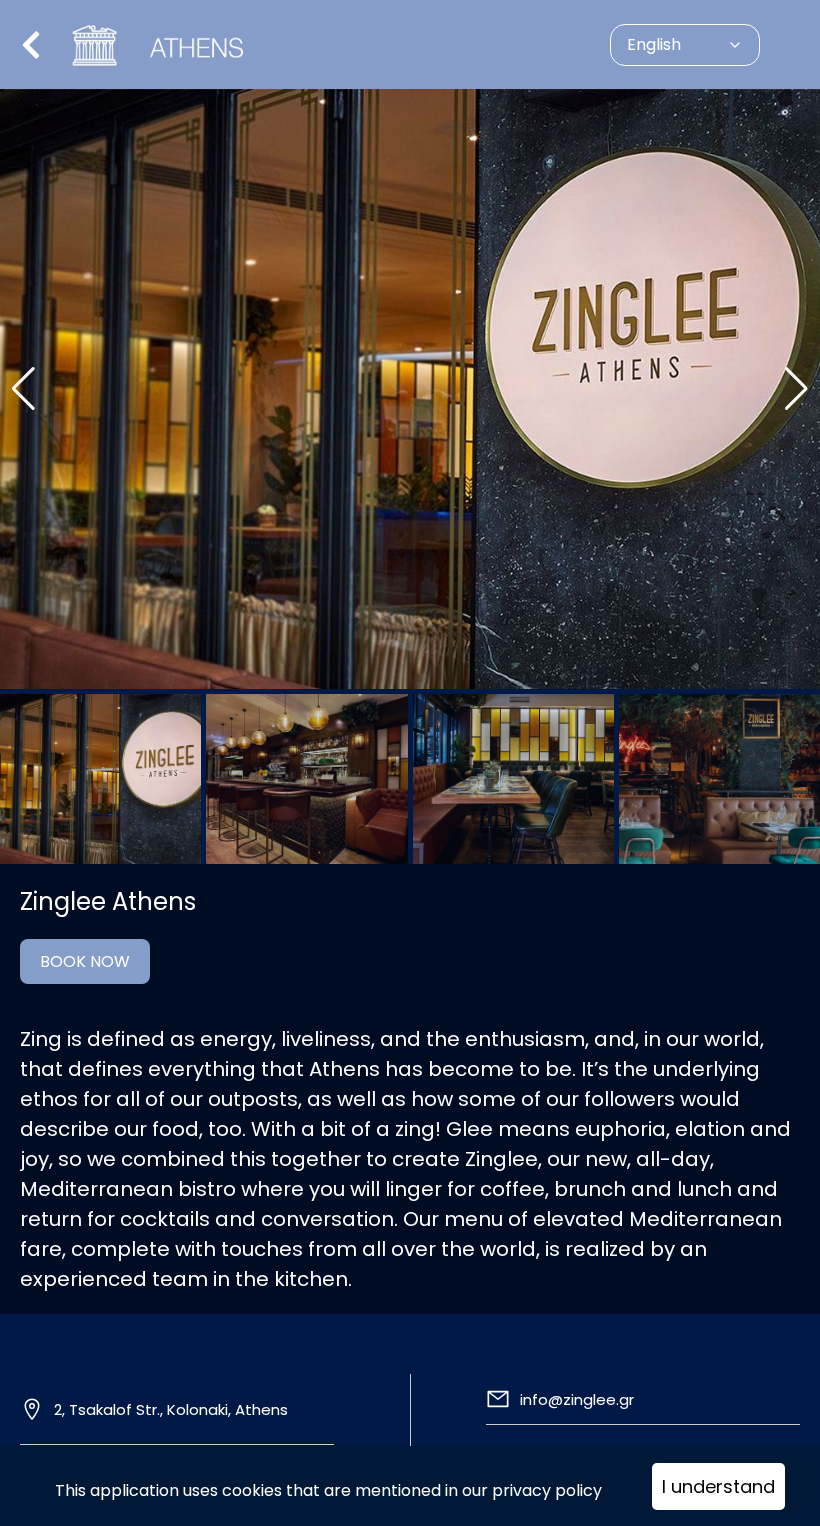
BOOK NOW (85, 961)
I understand (718, 1486)
